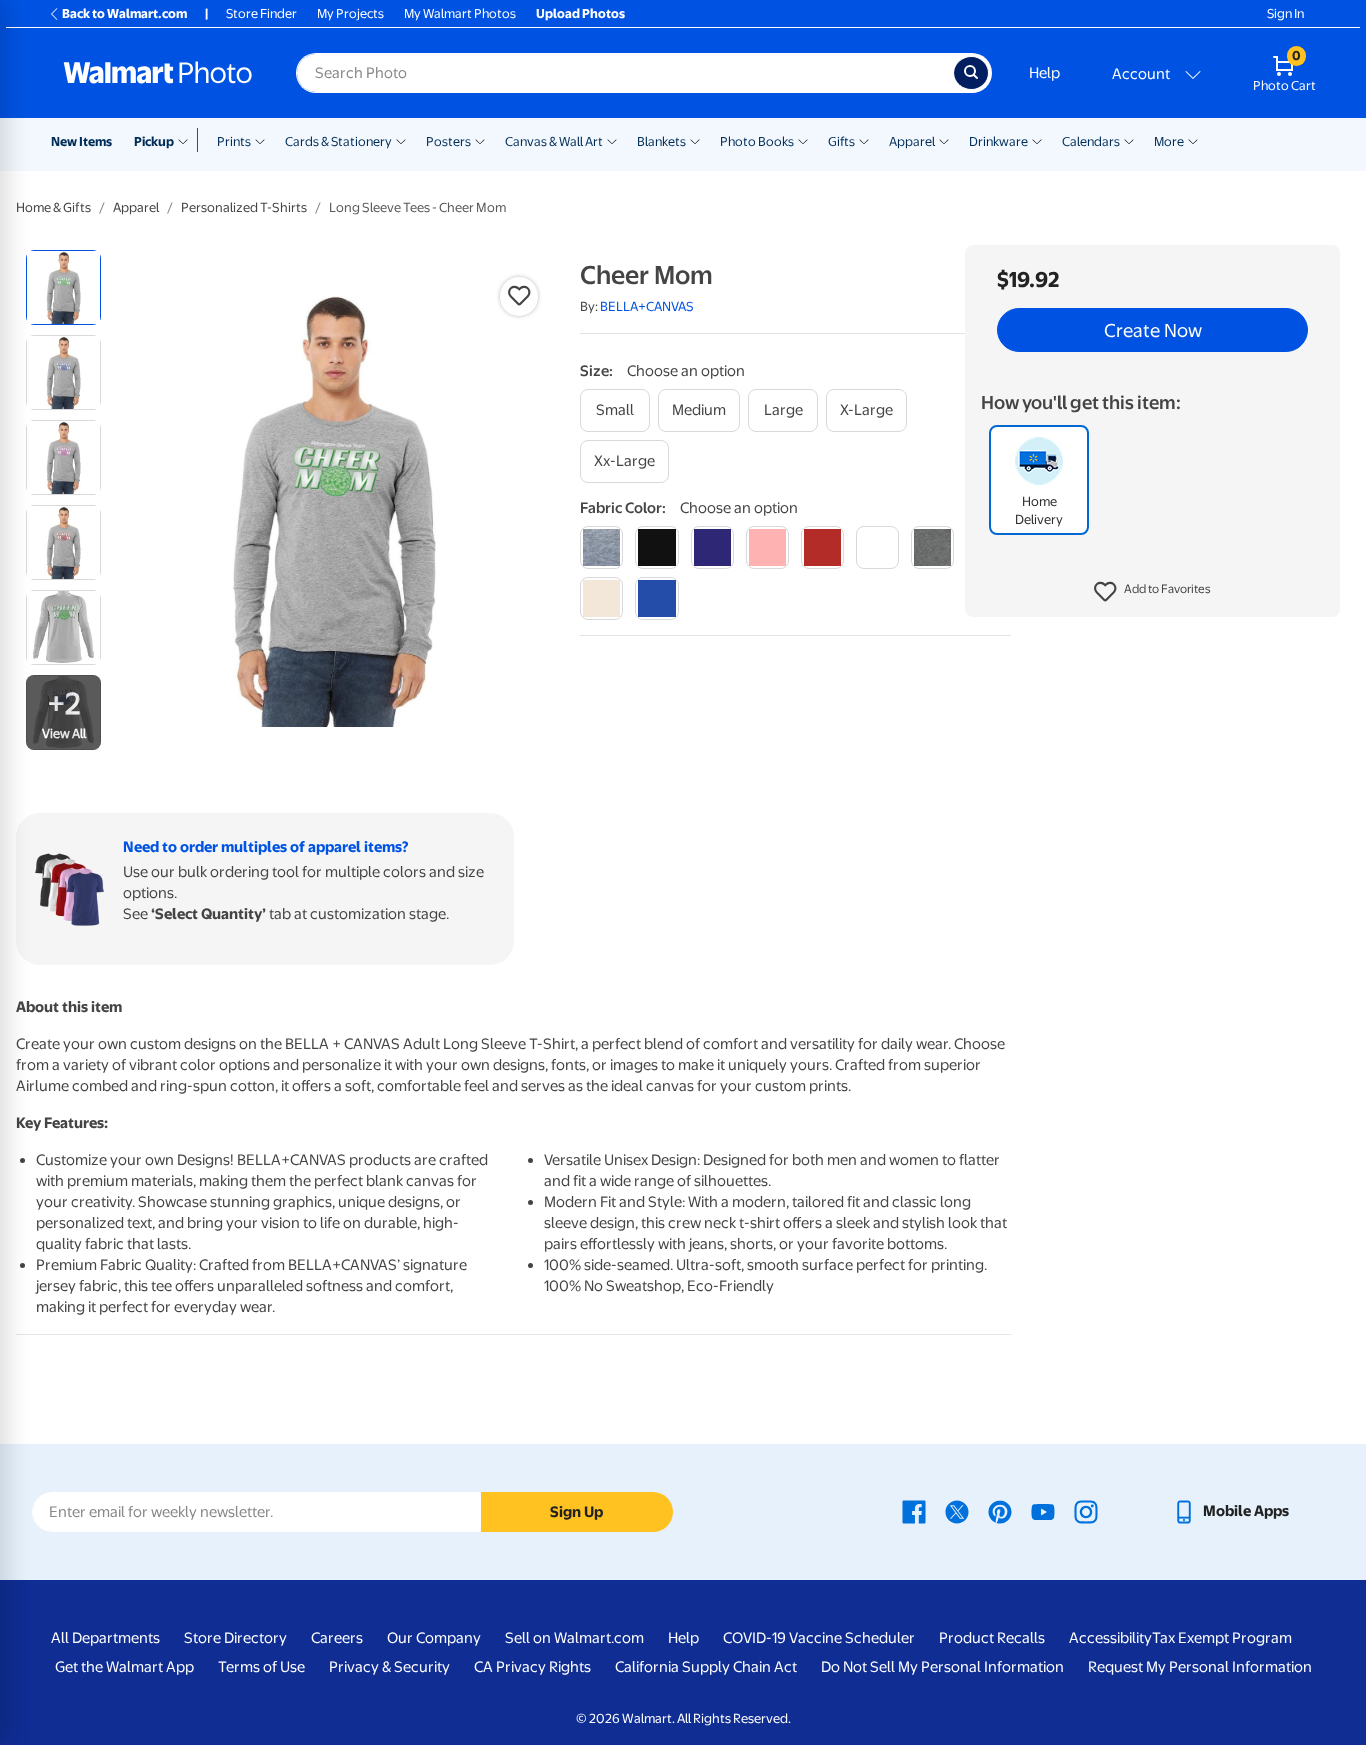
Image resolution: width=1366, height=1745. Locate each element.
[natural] (601, 598)
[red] (822, 547)
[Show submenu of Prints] (260, 140)
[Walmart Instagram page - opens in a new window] (1086, 1511)
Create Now (1153, 330)
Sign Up (576, 1512)
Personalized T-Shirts (244, 207)
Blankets (661, 141)
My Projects (350, 13)
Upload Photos (580, 13)
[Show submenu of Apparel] (944, 140)
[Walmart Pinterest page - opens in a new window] (1000, 1511)
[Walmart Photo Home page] (158, 73)
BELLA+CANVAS (647, 306)
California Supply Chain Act (706, 1667)
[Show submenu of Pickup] (187, 140)
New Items (81, 141)
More (1169, 141)
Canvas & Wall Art (554, 141)
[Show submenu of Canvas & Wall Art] (612, 140)
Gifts (841, 141)
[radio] (63, 287)
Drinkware (998, 141)
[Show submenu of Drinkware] (1037, 140)
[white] (877, 547)
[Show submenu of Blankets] (695, 140)
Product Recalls (992, 1638)
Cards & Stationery (338, 141)
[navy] (712, 547)
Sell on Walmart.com (574, 1638)
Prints (234, 141)
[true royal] (656, 598)
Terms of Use (261, 1667)
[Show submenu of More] (1193, 140)
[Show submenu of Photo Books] (803, 140)
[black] (656, 547)
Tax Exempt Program (1222, 1638)
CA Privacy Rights (532, 1667)
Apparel (912, 141)
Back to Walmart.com (124, 13)
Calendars (1091, 141)
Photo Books (757, 141)
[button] (1152, 592)
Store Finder (261, 13)
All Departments (105, 1638)
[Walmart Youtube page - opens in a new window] (1043, 1511)
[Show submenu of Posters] (480, 140)
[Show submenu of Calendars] (1129, 140)
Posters (448, 141)
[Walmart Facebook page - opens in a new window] (914, 1511)
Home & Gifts (53, 207)
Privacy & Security (389, 1667)
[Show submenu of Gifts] (864, 140)
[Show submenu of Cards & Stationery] (401, 140)
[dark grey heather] (932, 547)
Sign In (1285, 13)
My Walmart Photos (460, 13)
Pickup (154, 141)
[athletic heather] (601, 547)
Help (1044, 73)
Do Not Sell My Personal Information (942, 1667)
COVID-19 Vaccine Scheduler (819, 1638)
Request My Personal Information (1200, 1667)
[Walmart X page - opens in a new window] (957, 1511)
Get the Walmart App (124, 1667)
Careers (337, 1638)
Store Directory (235, 1638)
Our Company (434, 1638)
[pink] (767, 547)
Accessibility (1110, 1638)
